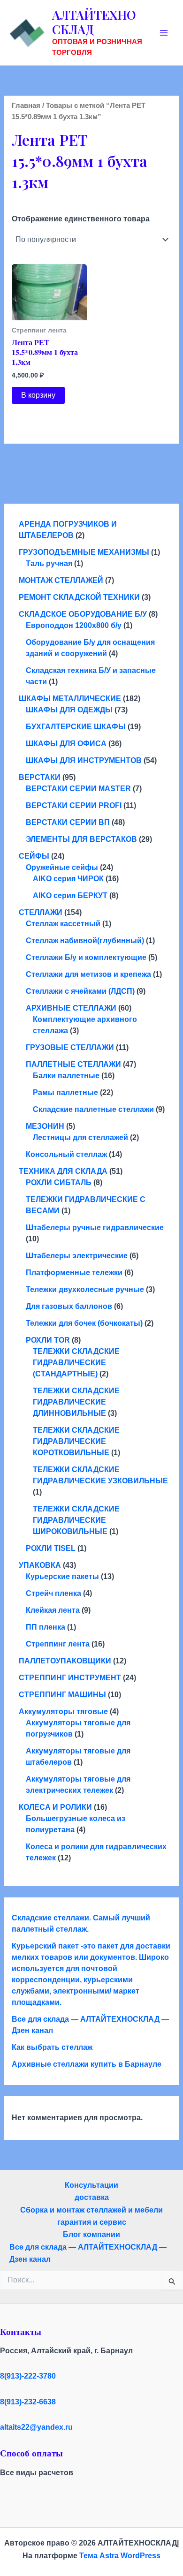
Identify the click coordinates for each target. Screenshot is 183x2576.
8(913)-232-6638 (28, 2402)
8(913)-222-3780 (28, 2376)
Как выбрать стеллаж (52, 2047)
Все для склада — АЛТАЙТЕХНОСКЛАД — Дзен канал (88, 2253)
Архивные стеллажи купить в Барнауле (87, 2064)
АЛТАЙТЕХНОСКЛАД (94, 22)
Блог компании (91, 2234)
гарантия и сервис (92, 2222)
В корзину (38, 395)
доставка (92, 2197)
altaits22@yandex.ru (36, 2427)
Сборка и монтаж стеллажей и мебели (91, 2210)
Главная (26, 106)
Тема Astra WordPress (120, 2556)
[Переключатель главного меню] (164, 33)
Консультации (91, 2185)
